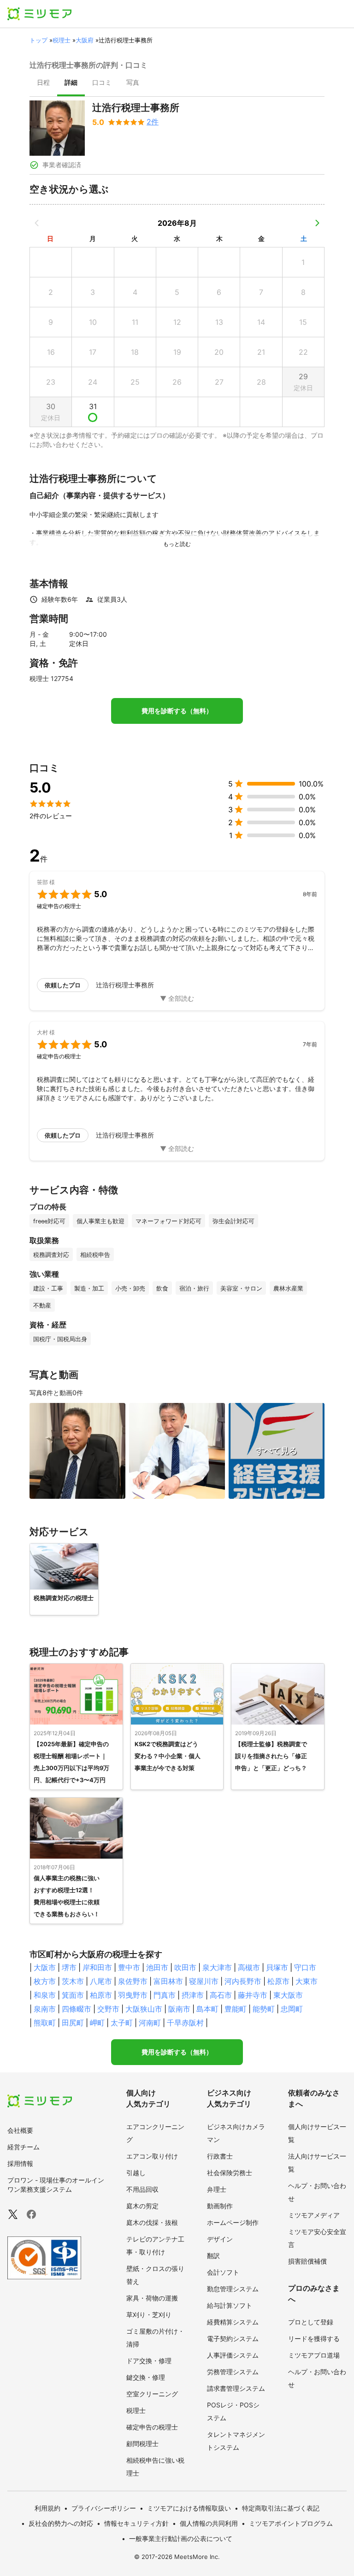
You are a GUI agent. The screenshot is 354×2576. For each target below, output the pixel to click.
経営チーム (24, 2147)
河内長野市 (243, 1981)
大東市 (307, 1981)
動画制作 (220, 2206)
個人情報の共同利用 (209, 2523)
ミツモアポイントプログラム (291, 2523)
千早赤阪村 (185, 2023)
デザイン (220, 2239)
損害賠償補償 (307, 2261)
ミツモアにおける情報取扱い (189, 2508)
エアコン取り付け (152, 2156)
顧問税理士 (142, 2444)
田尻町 (73, 2023)
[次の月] (317, 223)
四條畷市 (77, 2009)
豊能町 (236, 2009)
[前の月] (37, 223)
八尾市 (101, 1981)
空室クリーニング (152, 2394)
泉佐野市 (133, 1981)
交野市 (108, 2009)
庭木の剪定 (142, 2206)
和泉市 (45, 1995)
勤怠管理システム (233, 2289)
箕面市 (73, 1995)
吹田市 (185, 1967)
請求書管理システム (236, 2388)
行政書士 (220, 2156)
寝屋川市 (204, 1981)
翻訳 (213, 2256)
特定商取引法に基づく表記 (281, 2508)
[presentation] (43, 83)
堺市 (69, 1967)
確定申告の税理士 (152, 2427)
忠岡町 (292, 2009)
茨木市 (73, 1981)
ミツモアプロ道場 (314, 2355)
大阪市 (45, 1967)
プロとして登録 (311, 2322)
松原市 (278, 1981)
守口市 (305, 1967)
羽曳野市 (133, 1995)
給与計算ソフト (230, 2305)
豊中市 (129, 1967)
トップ (38, 40)
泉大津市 (217, 1967)
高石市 (221, 1995)
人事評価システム (233, 2355)
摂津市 (193, 1995)
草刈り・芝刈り (149, 2315)
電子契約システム (233, 2338)
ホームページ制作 (233, 2222)
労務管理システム (233, 2372)
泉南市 (45, 2009)
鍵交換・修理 (146, 2377)
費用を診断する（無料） (177, 711)
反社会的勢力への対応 (61, 2523)
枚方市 (45, 1981)
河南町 (150, 2023)
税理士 (62, 40)
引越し (136, 2173)
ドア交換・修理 (149, 2361)
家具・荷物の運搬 (152, 2298)
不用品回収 (142, 2189)
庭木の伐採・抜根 (152, 2222)
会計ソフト (223, 2272)
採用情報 (20, 2163)
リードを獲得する (314, 2338)
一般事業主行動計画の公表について (181, 2538)
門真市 (165, 1995)
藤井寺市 (253, 1995)
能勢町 (264, 2009)
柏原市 (101, 1995)
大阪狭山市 (144, 2009)
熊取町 (45, 2023)
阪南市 (179, 2009)
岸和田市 (97, 1967)
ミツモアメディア (314, 2215)
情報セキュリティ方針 (136, 2523)
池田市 (157, 1967)
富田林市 (168, 1981)
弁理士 (217, 2189)
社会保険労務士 (230, 2173)
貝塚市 (277, 1967)
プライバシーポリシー (104, 2508)
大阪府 (85, 40)
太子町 (122, 2023)
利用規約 (47, 2508)
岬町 (97, 2023)
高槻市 (249, 1967)
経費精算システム (233, 2322)
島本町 (207, 2009)
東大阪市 (288, 1995)
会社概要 (20, 2130)
